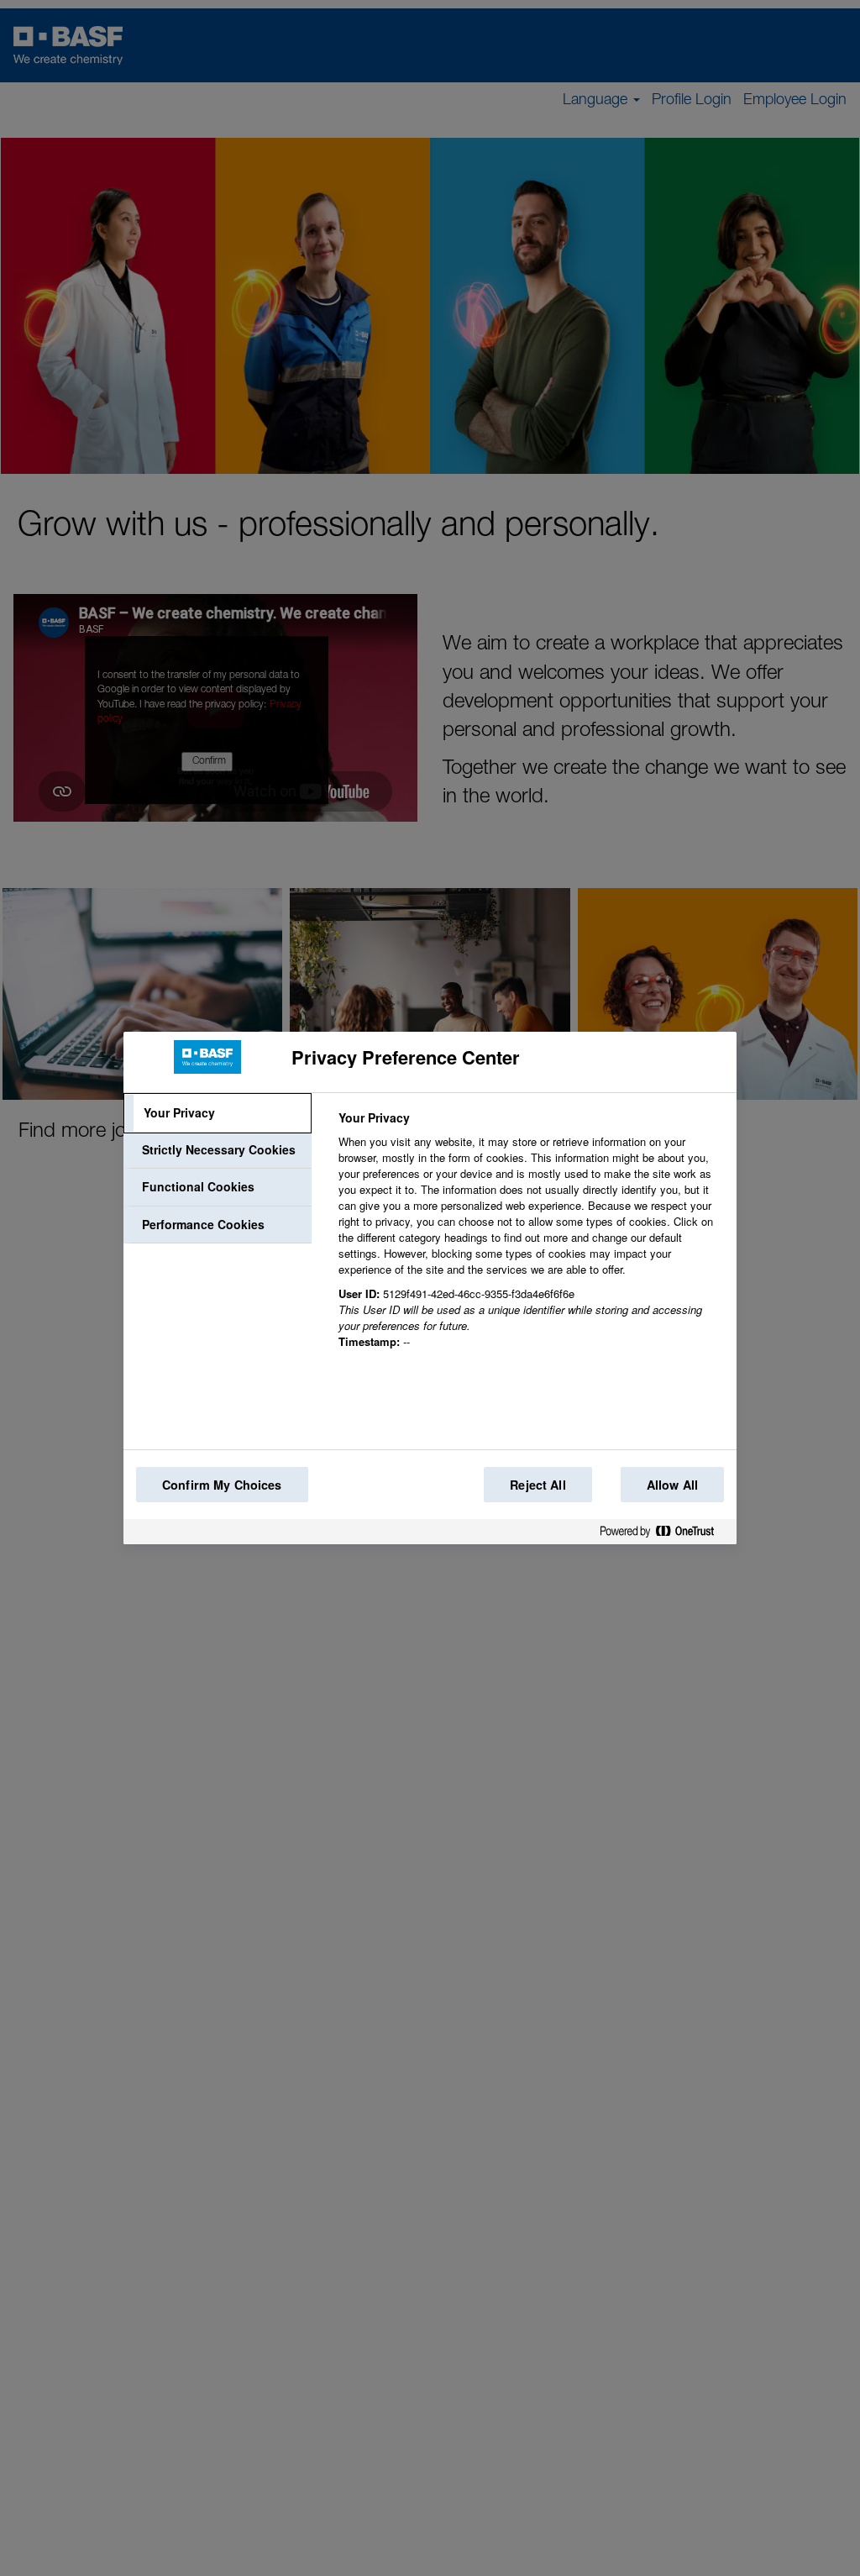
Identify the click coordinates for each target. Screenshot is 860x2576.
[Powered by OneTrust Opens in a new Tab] (663, 1535)
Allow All (672, 1485)
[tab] (218, 1113)
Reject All (537, 1485)
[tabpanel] (530, 1239)
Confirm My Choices (222, 1485)
